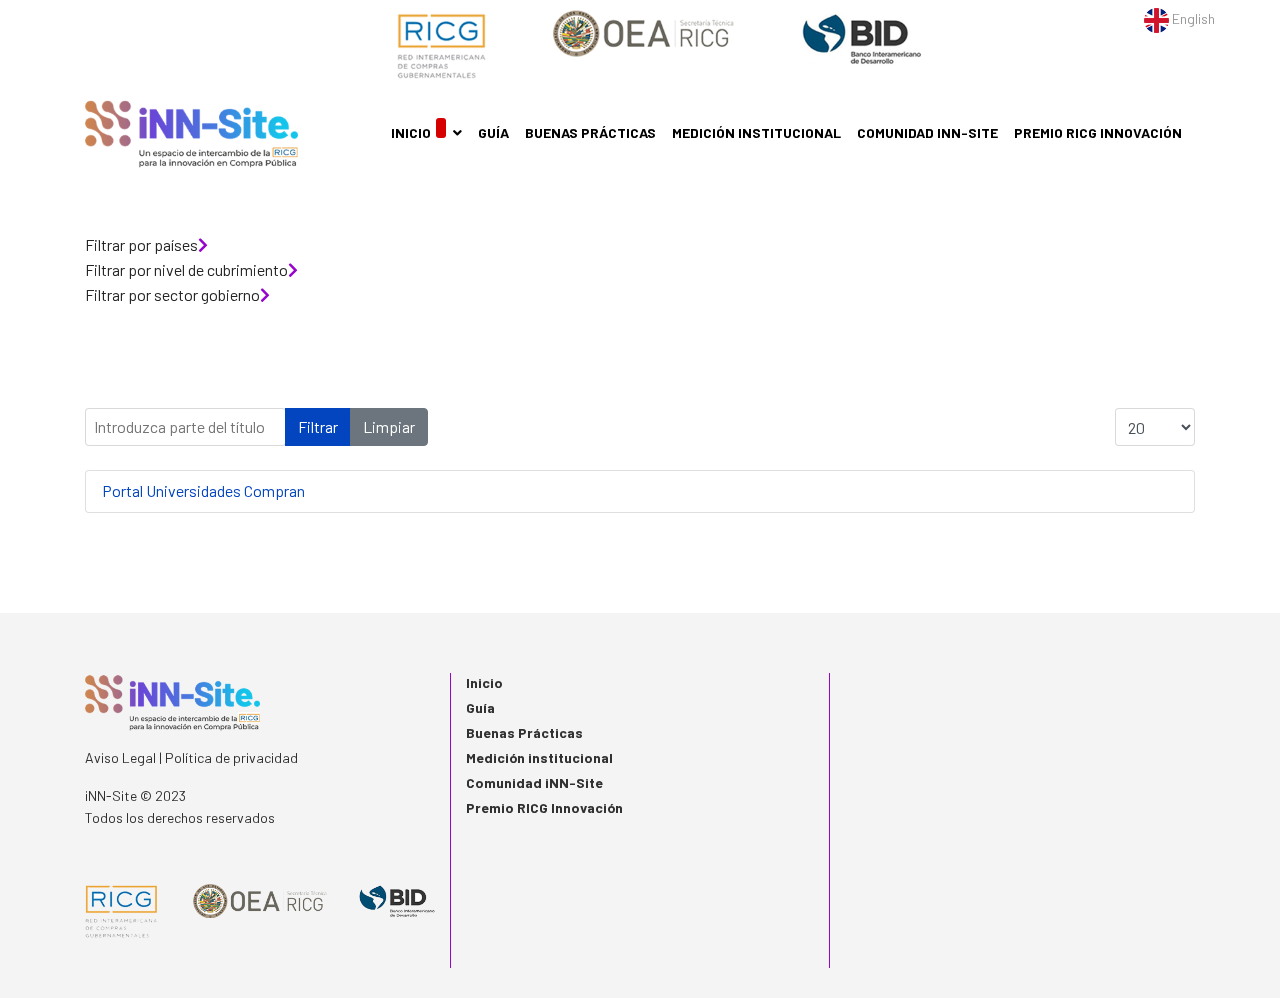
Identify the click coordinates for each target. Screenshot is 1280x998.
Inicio (411, 132)
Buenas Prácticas (590, 132)
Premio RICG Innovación (1098, 132)
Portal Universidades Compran (203, 490)
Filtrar (318, 426)
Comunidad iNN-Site (927, 132)
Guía (493, 132)
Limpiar (389, 426)
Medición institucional (756, 132)
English (1192, 18)
